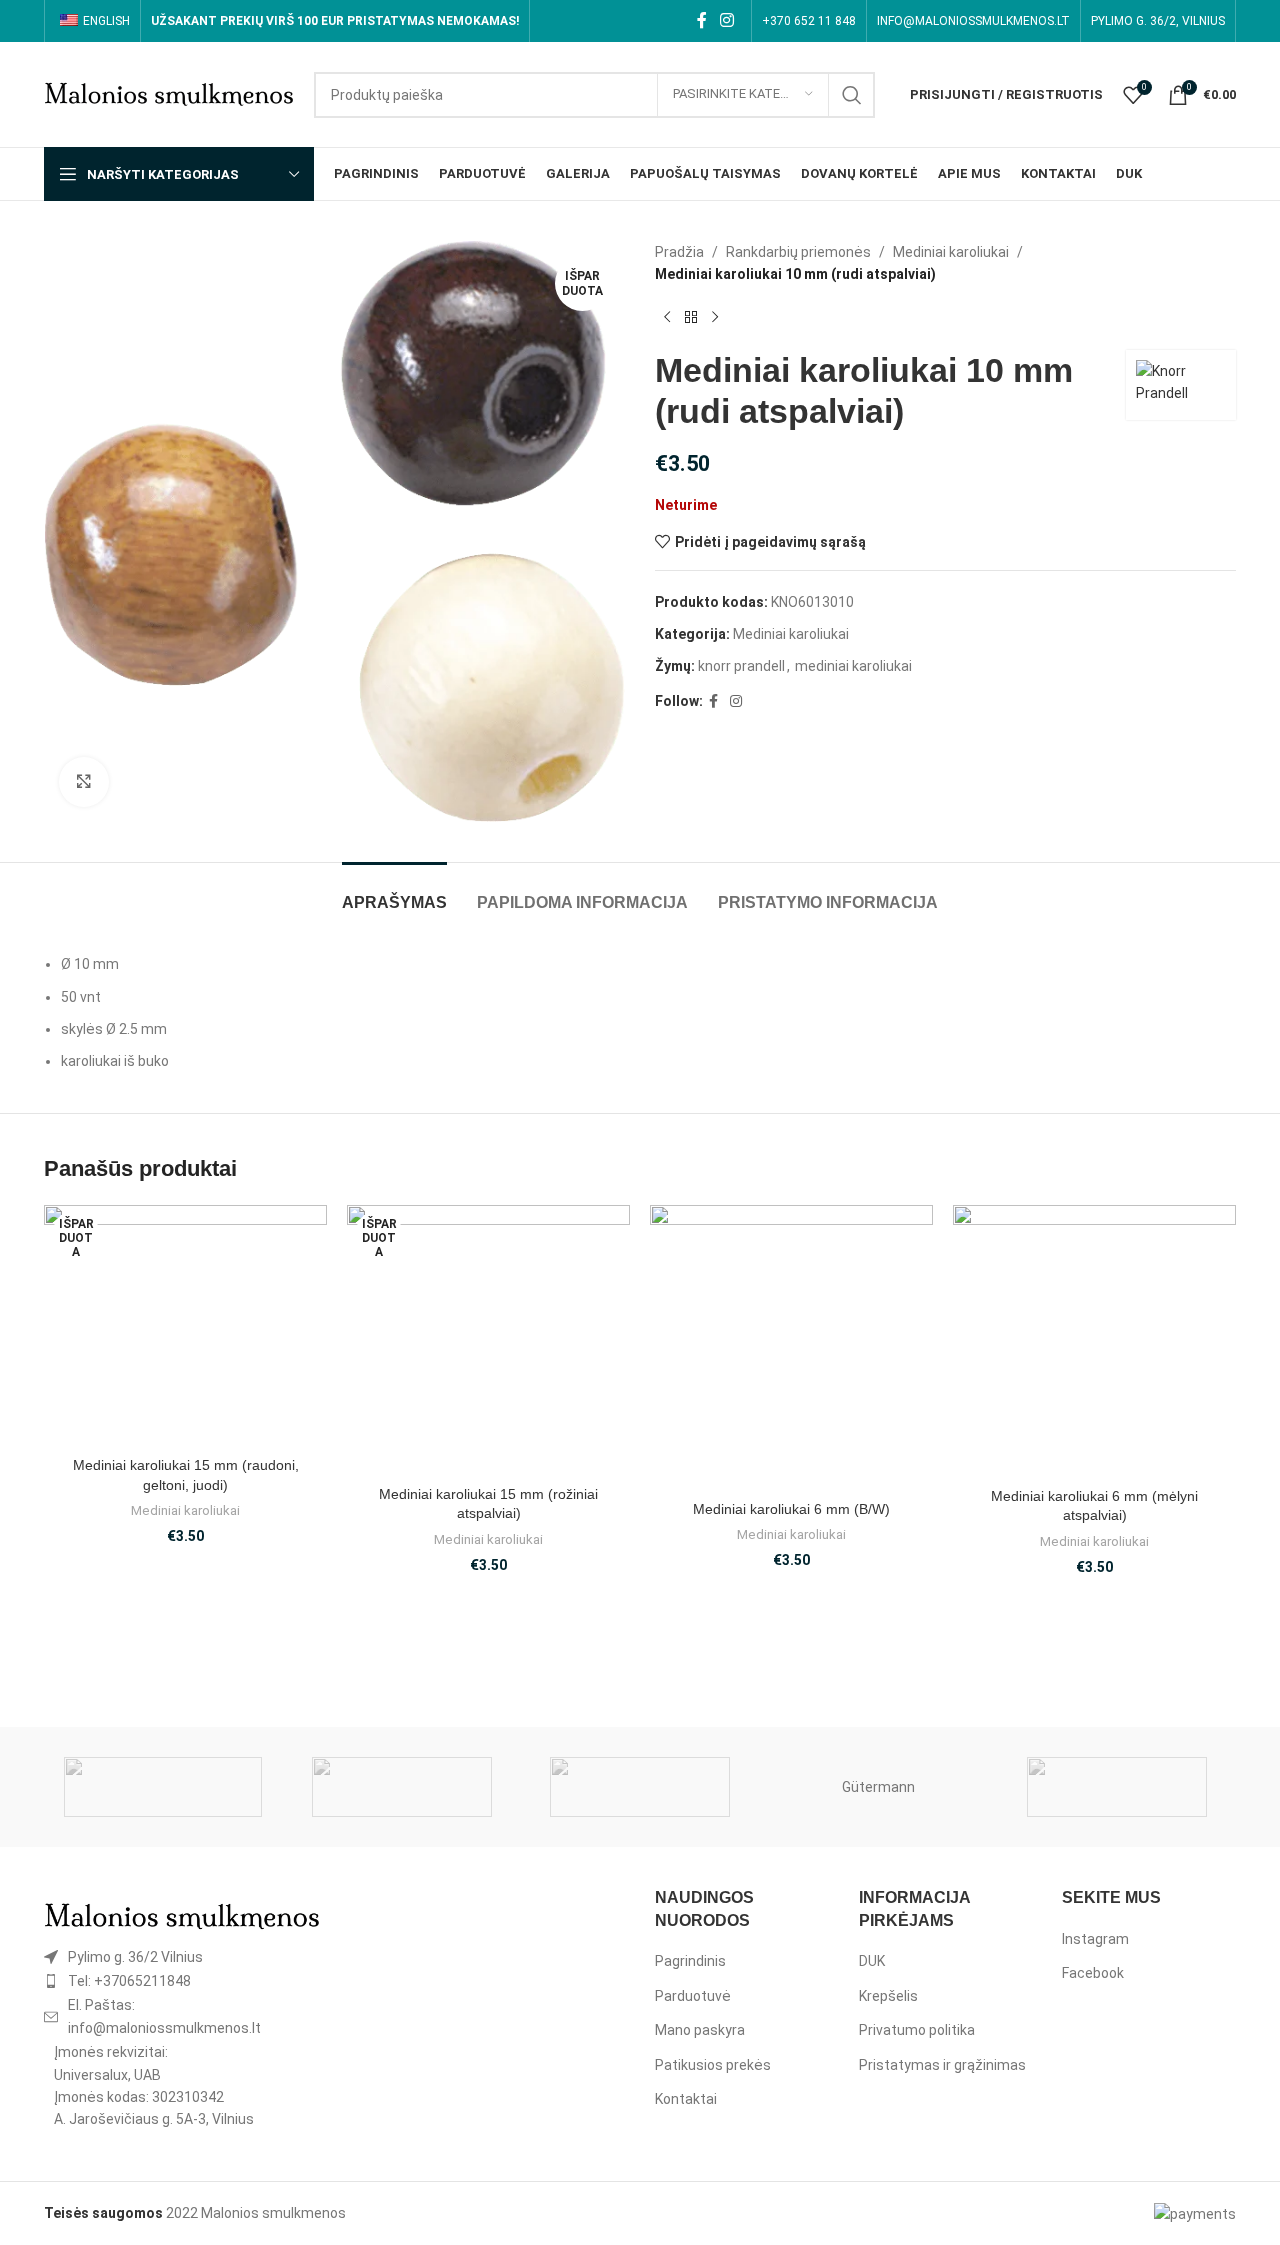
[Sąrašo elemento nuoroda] (182, 1957)
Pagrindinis (690, 1961)
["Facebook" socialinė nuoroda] (701, 20)
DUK (872, 1961)
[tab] (394, 892)
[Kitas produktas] (715, 318)
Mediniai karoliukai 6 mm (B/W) (791, 1509)
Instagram (1095, 1939)
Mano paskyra (700, 2030)
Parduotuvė (693, 1996)
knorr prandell (741, 666)
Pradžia (679, 252)
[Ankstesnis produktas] (667, 318)
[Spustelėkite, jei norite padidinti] (84, 782)
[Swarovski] (163, 1787)
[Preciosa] (401, 1787)
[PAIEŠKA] (852, 95)
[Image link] (182, 1915)
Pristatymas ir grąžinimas (942, 2065)
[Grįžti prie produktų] (691, 318)
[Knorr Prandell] (640, 1787)
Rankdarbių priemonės (798, 252)
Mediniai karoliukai (951, 252)
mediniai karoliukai (853, 666)
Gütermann (878, 1787)
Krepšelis (888, 1996)
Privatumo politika (917, 2030)
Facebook (1093, 1973)
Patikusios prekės (713, 2065)
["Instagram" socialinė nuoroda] (727, 20)
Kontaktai (686, 2099)
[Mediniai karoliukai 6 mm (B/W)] (791, 1348)
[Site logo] (169, 93)
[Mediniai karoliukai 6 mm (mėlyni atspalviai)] (1094, 1341)
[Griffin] (1117, 1787)
